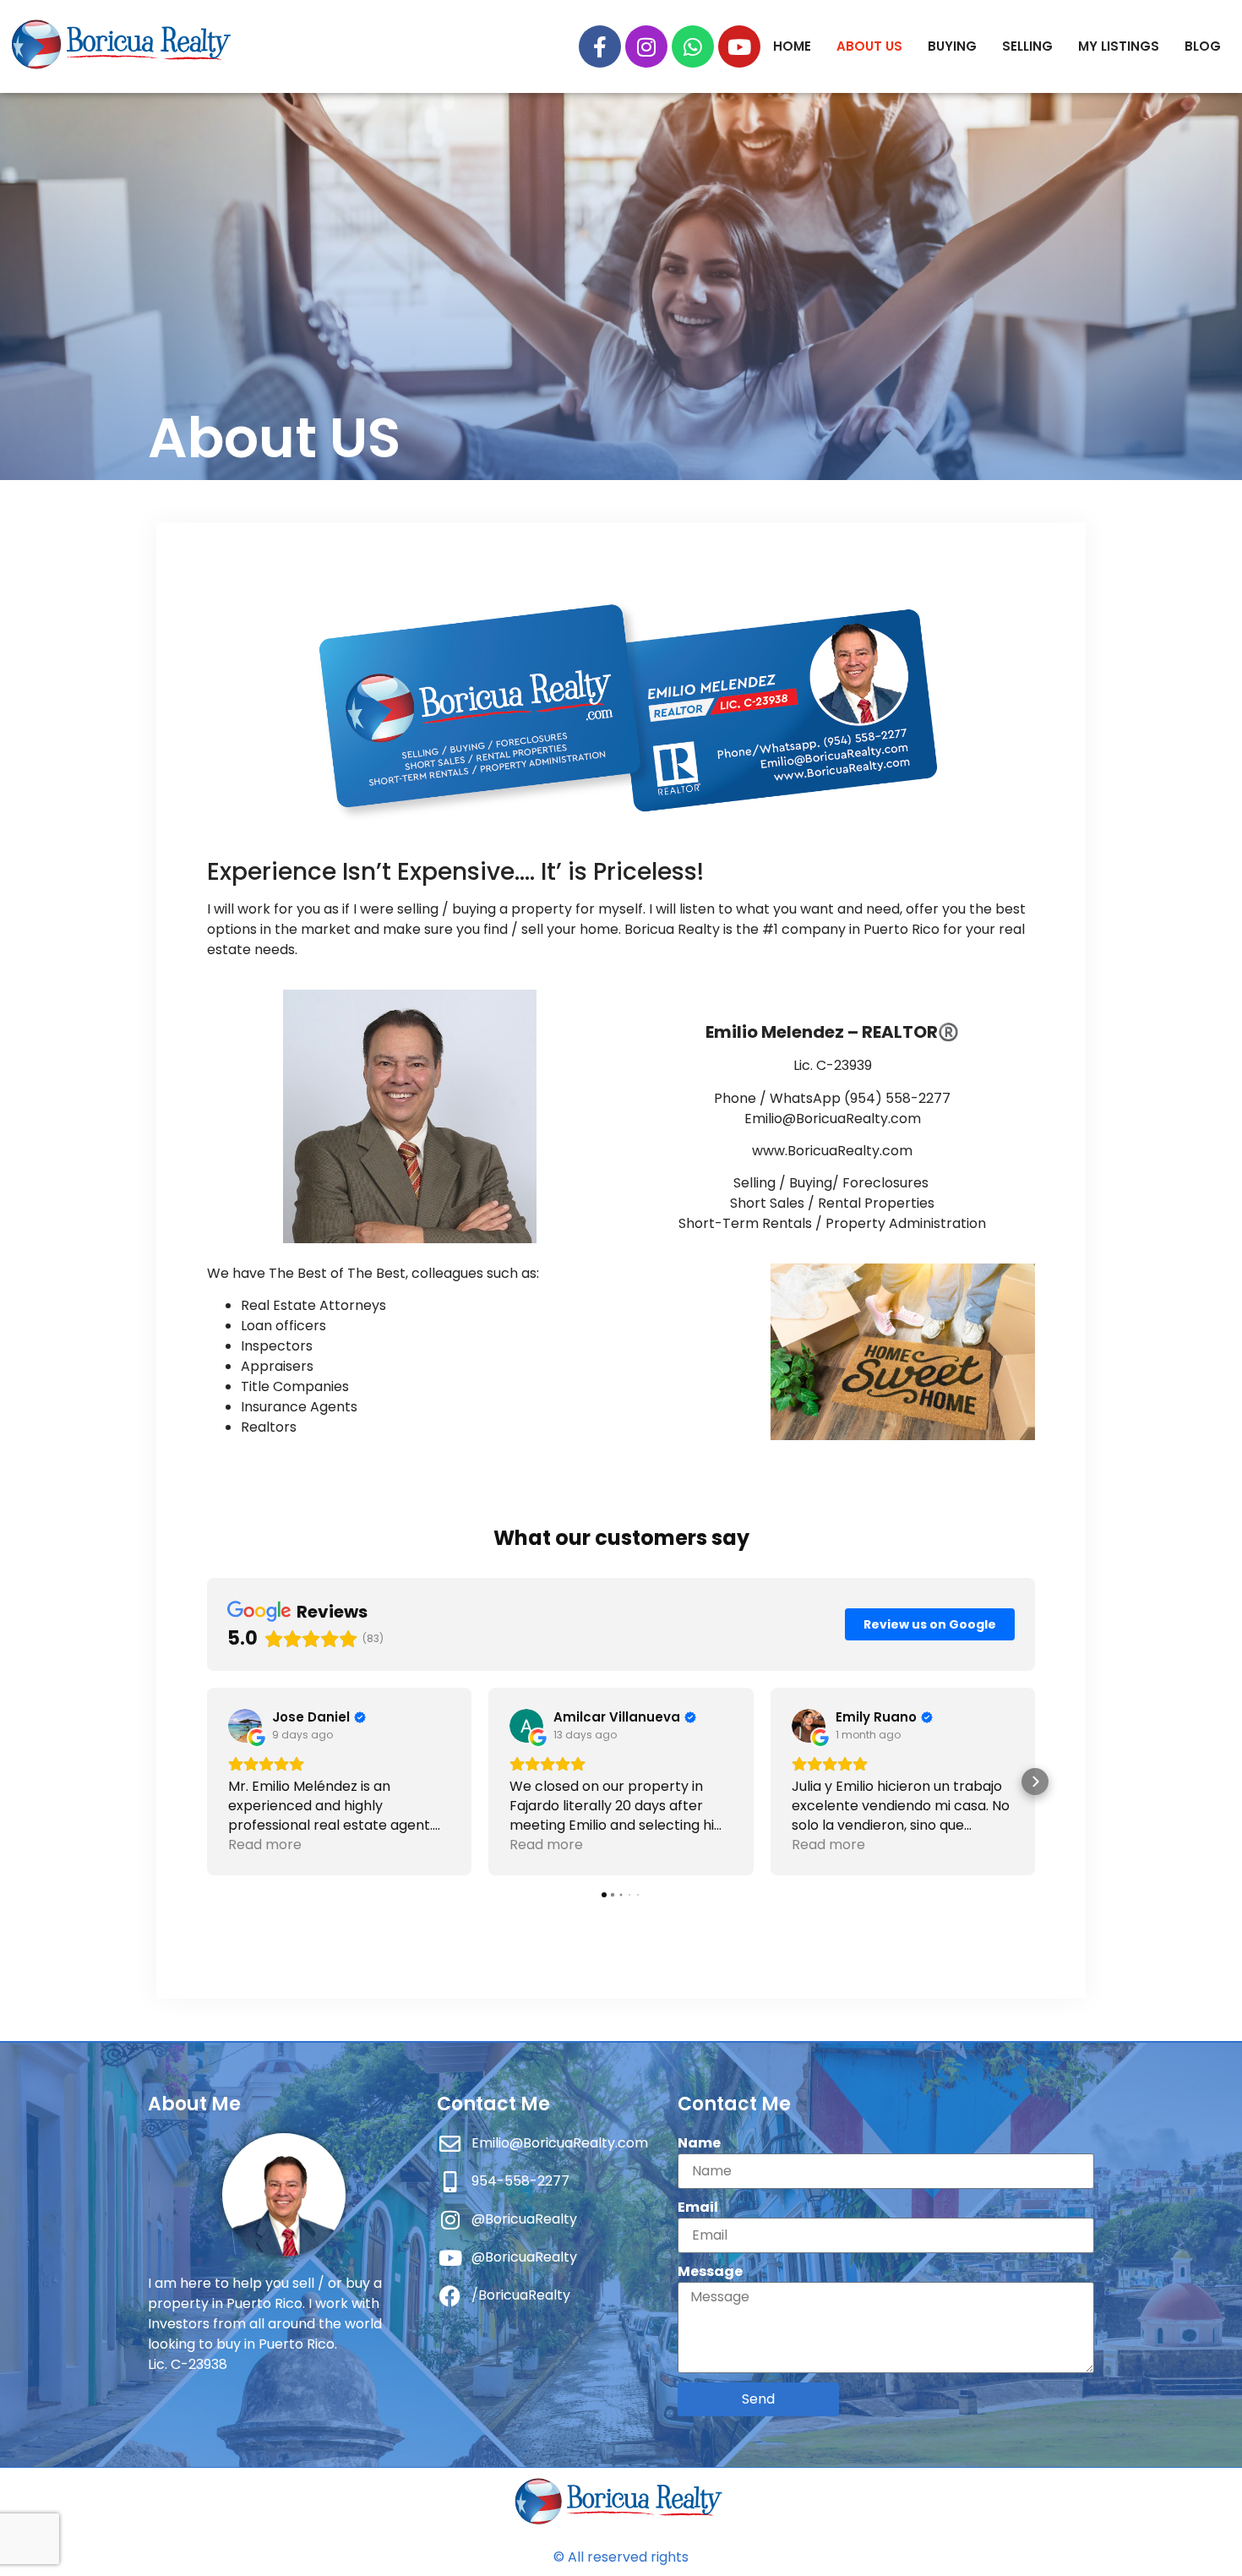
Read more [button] (265, 1845)
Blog (1203, 46)
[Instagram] (646, 46)
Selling (1027, 46)
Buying (952, 46)
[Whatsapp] (693, 46)
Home (792, 46)
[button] (207, 1782)
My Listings (1119, 46)
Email (698, 2207)
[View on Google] (245, 1726)
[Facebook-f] (600, 46)
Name (699, 2143)
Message (710, 2271)
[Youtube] (739, 46)
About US (869, 46)
